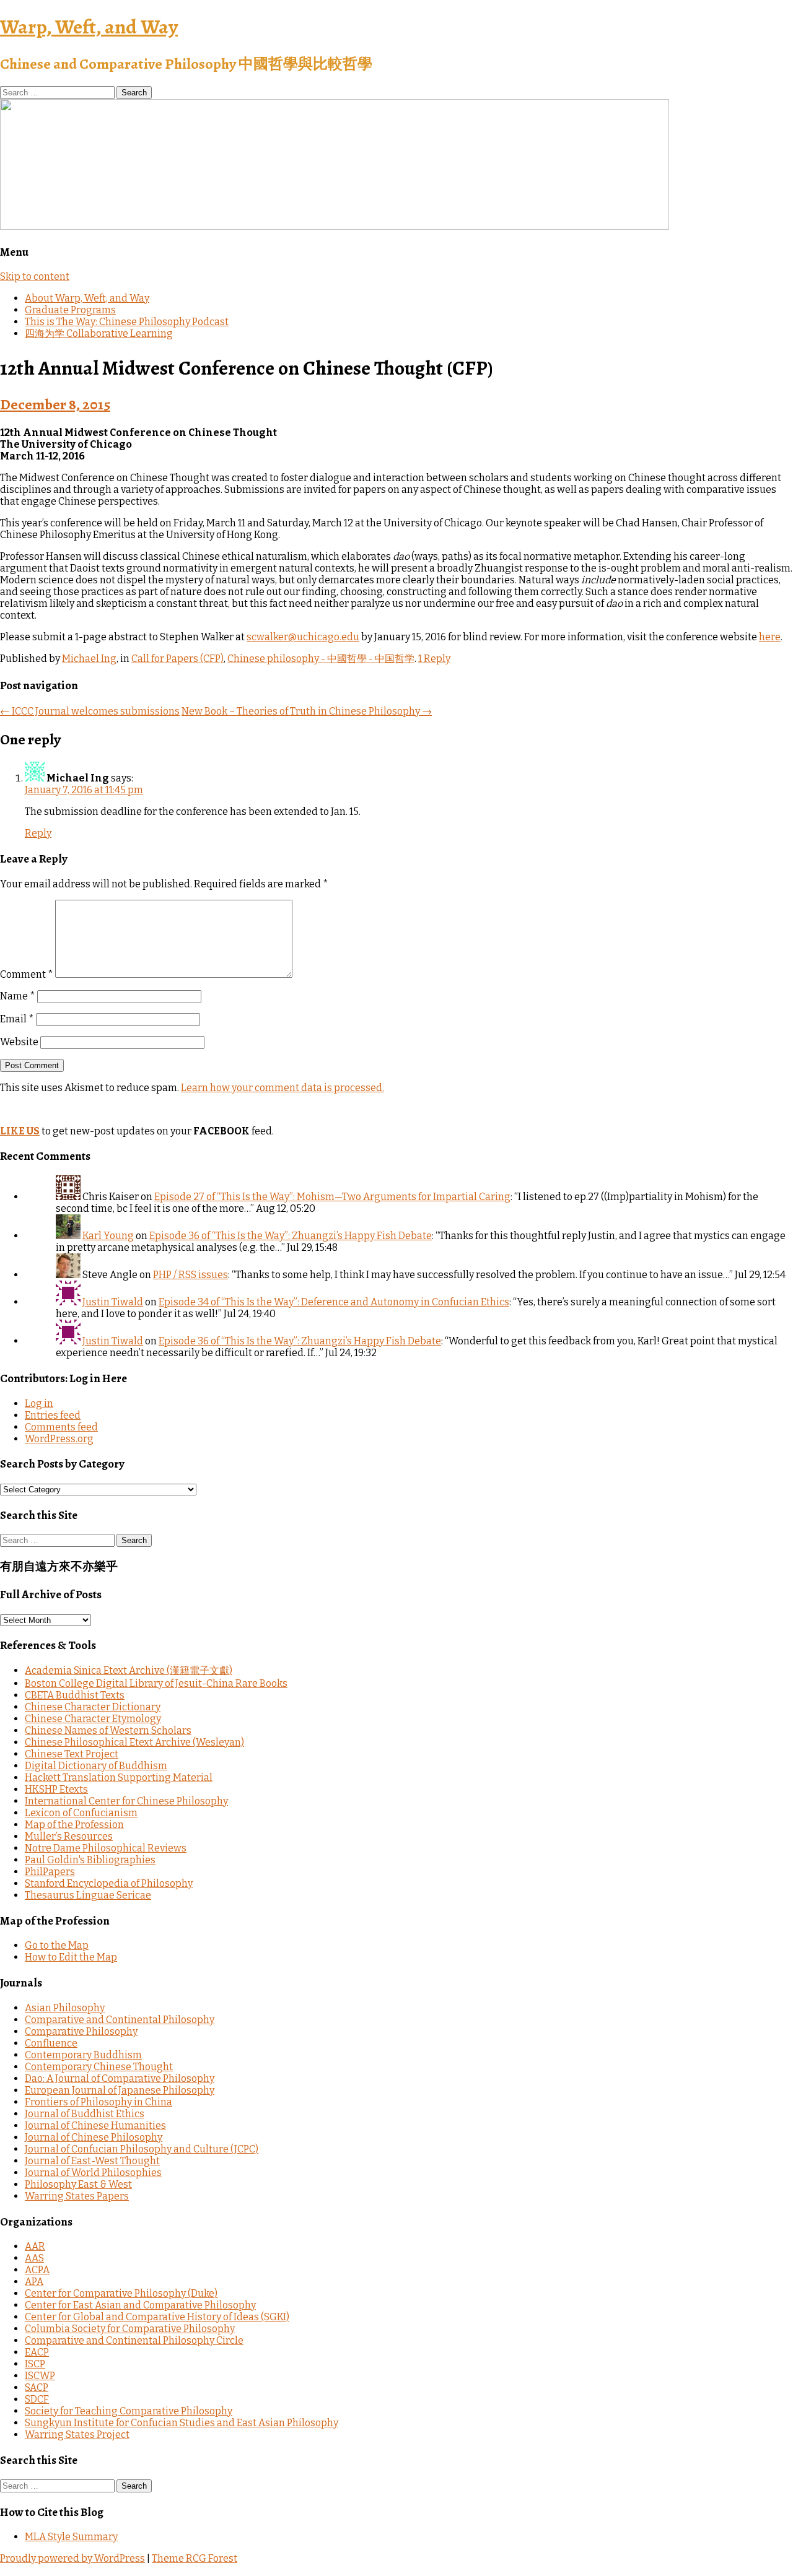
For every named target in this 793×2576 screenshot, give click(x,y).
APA (34, 2282)
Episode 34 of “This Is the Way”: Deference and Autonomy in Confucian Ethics (334, 1302)
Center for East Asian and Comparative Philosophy (140, 2305)
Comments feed (61, 1427)
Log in (39, 1403)
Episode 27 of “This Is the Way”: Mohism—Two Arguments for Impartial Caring (332, 1197)
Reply (38, 833)
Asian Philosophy (65, 2008)
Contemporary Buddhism (83, 2055)
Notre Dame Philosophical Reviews (106, 1848)
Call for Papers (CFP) (177, 659)
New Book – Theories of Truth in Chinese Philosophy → (307, 711)
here (770, 637)
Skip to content (35, 276)
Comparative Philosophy (81, 2031)
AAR (35, 2246)
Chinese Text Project (72, 1754)
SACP (37, 2387)
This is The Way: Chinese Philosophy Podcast (127, 322)
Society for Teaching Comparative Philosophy (129, 2411)
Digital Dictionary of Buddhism (96, 1766)
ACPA (37, 2270)
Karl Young (108, 1236)
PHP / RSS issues (191, 1275)
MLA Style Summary (71, 2537)
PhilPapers (50, 1872)
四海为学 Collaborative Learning (99, 333)
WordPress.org (59, 1439)
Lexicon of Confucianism (81, 1813)
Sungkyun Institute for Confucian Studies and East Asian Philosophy (182, 2423)
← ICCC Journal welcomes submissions (90, 711)
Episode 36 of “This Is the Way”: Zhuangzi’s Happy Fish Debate (291, 1236)
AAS (34, 2258)
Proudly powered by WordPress (72, 2558)
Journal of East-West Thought (92, 2161)
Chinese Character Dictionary (93, 1707)
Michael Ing (89, 659)
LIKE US (20, 1131)
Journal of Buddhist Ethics (85, 2114)
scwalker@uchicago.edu (303, 637)
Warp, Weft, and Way (89, 27)
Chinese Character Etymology (93, 1719)
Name (18, 996)
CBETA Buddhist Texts (75, 1695)
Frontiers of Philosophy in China (99, 2102)
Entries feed (53, 1415)
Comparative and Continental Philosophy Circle (134, 2340)
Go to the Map (57, 1945)
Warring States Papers (77, 2196)
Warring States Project (77, 2435)
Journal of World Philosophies (93, 2173)
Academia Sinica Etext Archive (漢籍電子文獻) (129, 1670)
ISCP (35, 2364)
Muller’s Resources (69, 1836)
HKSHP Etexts (56, 1789)
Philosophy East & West (78, 2184)
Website (19, 1042)
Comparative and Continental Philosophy (120, 2020)
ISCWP (40, 2376)
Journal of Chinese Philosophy (94, 2137)
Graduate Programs (70, 310)
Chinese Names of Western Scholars (108, 1730)
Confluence (51, 2043)
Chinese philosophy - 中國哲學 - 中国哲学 (321, 659)
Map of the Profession (74, 1825)
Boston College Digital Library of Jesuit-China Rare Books (156, 1683)
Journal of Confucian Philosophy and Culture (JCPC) (142, 2149)
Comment (27, 974)
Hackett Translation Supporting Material (119, 1778)
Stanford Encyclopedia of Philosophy (109, 1883)
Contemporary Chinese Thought (99, 2067)
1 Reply (434, 659)
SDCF (37, 2399)
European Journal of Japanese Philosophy (120, 2090)
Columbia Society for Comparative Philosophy (130, 2329)
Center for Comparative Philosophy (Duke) (121, 2293)
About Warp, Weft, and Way (87, 298)
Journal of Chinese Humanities (95, 2126)
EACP (37, 2352)
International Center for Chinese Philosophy (126, 1801)
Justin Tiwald (113, 1302)
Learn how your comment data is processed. (283, 1088)
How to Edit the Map (71, 1957)
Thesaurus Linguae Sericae (88, 1895)
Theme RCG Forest (195, 2558)
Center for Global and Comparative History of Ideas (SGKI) (157, 2317)
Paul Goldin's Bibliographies (90, 1860)
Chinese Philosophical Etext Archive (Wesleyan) (134, 1742)
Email (17, 1019)
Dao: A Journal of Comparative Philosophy (120, 2078)
